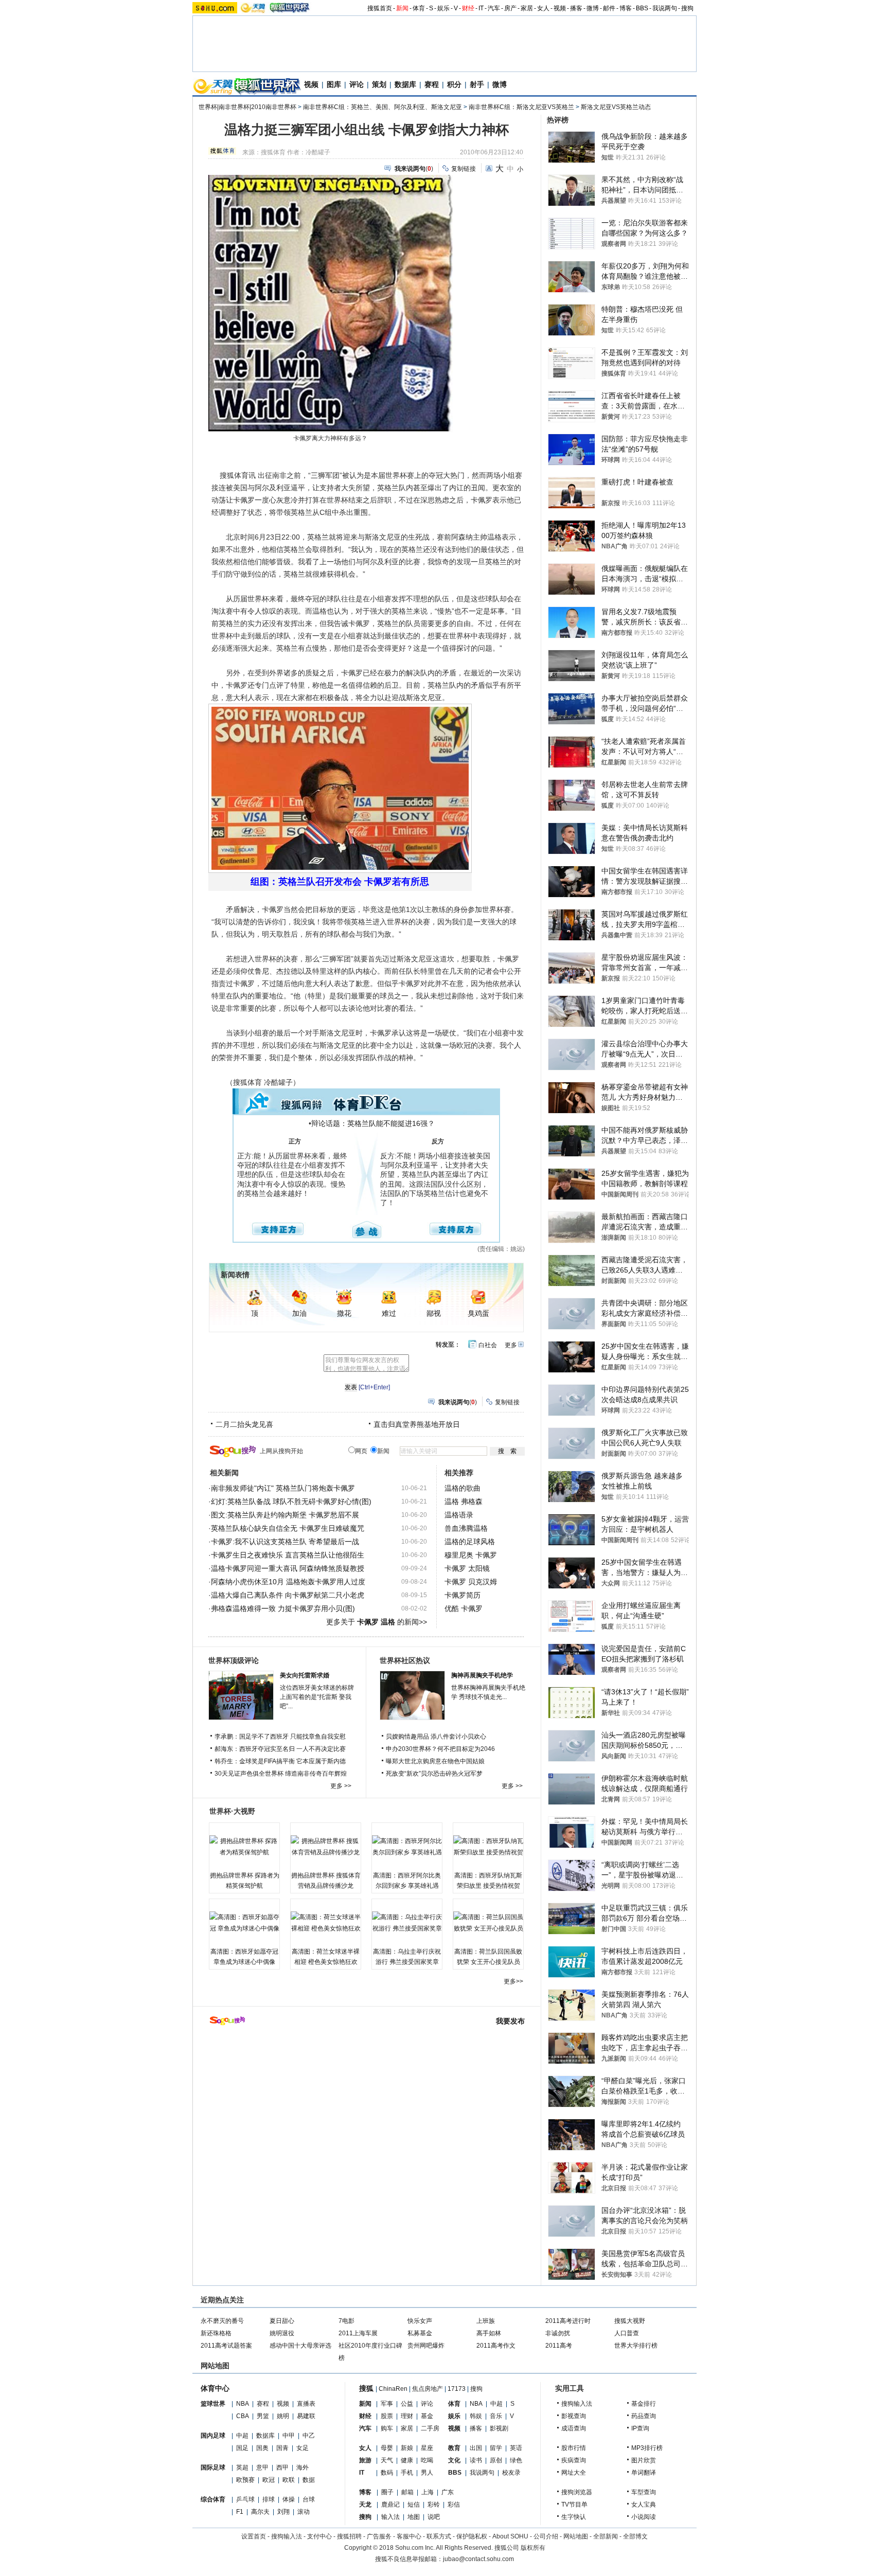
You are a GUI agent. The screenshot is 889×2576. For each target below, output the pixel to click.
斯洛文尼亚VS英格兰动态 (616, 107)
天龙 (365, 2505)
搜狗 (687, 8)
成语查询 (574, 2428)
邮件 (609, 8)
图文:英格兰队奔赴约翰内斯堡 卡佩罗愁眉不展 (285, 1515)
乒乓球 (245, 2499)
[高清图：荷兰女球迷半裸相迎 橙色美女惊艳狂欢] (326, 1923)
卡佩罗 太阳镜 (467, 1568)
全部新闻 (606, 2536)
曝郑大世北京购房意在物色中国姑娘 (435, 1761)
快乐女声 (420, 2321)
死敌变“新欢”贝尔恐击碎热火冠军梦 (434, 1774)
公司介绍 (546, 2536)
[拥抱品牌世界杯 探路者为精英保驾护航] (244, 1847)
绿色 (516, 2460)
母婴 (387, 2448)
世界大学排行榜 (636, 2346)
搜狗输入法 (577, 2404)
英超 (242, 2467)
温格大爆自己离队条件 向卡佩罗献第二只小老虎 (288, 1595)
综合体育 (213, 2499)
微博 (593, 8)
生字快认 (574, 2517)
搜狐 (366, 2388)
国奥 (262, 2448)
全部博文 (635, 2536)
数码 (387, 2473)
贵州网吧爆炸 (426, 2346)
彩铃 (434, 2505)
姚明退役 (282, 2333)
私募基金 (420, 2333)
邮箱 (407, 2492)
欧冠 (269, 2480)
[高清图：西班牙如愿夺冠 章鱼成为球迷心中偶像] (244, 1923)
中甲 (289, 2436)
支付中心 (319, 2536)
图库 (334, 84)
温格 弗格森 (464, 1501)
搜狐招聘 (349, 2536)
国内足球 (213, 2436)
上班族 (486, 2321)
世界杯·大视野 (232, 1811)
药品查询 (644, 2416)
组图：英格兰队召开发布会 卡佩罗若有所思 (340, 882)
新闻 (402, 8)
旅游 (365, 2460)
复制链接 (464, 169)
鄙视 (434, 1313)
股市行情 (574, 2448)
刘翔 (283, 2512)
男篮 (263, 2416)
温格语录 (459, 1515)
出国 (476, 2448)
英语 (516, 2448)
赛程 (432, 84)
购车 (387, 2428)
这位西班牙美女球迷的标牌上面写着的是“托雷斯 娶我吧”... (317, 1697)
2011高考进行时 (568, 2321)
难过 (389, 1313)
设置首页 (254, 2536)
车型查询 (644, 2492)
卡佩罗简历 (463, 1595)
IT (481, 8)
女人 (543, 8)
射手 (477, 84)
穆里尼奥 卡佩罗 (471, 1555)
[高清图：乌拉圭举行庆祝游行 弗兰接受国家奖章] (407, 1923)
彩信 (454, 2505)
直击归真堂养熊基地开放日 (417, 1424)
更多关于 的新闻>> (377, 1622)
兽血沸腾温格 (466, 1528)
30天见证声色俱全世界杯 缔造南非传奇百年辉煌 (281, 1774)
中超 (242, 2436)
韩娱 (476, 2416)
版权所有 (533, 2548)
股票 (387, 2416)
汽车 (494, 8)
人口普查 (627, 2333)
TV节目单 (574, 2505)
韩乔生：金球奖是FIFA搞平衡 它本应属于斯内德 (280, 1761)
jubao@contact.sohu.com (478, 2559)
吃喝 (427, 2460)
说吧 (434, 2517)
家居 (527, 8)
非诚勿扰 (558, 2333)
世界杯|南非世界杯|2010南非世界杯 (247, 107)
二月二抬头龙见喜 (244, 1424)
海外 (303, 2467)
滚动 (304, 2512)
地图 (414, 2517)
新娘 (407, 2448)
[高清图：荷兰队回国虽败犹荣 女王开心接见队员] (488, 1923)
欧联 (289, 2480)
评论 (357, 84)
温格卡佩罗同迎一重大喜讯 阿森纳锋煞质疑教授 (288, 1568)
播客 (576, 8)
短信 (414, 2505)
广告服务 (379, 2536)
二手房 (430, 2428)
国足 (242, 2448)
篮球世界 (213, 2404)
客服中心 (409, 2536)
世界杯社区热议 (405, 1660)
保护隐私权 (472, 2536)
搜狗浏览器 (577, 2492)
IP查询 (640, 2428)
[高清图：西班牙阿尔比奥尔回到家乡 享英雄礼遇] (407, 1847)
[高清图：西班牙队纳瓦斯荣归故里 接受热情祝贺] (488, 1847)
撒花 (344, 1313)
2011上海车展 (358, 2333)
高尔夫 (260, 2512)
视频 (560, 8)
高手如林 (489, 2333)
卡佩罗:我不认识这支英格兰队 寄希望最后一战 (285, 1542)
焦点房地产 (428, 2389)
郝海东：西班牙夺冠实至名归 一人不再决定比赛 (280, 1749)
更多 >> (341, 1786)
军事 (387, 2404)
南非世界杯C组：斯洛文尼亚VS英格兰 (521, 107)
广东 (448, 2492)
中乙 (309, 2436)
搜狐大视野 (630, 2321)
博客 (626, 8)
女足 (303, 2448)
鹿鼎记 (390, 2505)
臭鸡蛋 (478, 1313)
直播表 (306, 2404)
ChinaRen (393, 2389)
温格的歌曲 (463, 1488)
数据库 (405, 84)
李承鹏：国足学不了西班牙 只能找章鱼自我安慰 (280, 1737)
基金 (427, 2416)
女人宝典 (644, 2505)
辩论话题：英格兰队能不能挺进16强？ (373, 1123)
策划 (379, 84)
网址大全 (574, 2473)
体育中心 (215, 2388)
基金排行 (644, 2404)
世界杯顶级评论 (234, 1660)
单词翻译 (644, 2473)
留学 (496, 2448)
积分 (454, 84)
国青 (282, 2448)
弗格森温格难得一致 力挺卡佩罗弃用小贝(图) (283, 1608)
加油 (299, 1313)
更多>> (513, 1981)
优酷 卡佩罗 (464, 1608)
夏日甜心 (282, 2321)
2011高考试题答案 (226, 2346)
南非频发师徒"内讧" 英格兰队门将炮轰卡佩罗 (283, 1488)
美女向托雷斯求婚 (305, 1675)
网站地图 (576, 2536)
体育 (419, 8)
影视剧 (499, 2428)
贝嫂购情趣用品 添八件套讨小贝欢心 (436, 1737)
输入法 (390, 2517)
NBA (243, 2404)
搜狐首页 (380, 8)
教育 (454, 2448)
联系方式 (439, 2536)
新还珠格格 (216, 2333)
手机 (407, 2473)
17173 (457, 2389)
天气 (387, 2460)
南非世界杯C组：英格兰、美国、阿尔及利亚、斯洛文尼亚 (383, 107)
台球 (309, 2499)
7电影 (346, 2321)
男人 (427, 2473)
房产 (510, 8)
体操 (289, 2499)
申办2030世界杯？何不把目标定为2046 (440, 1749)
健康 (407, 2460)
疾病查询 (574, 2460)
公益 (407, 2404)
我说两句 (665, 8)
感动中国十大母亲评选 (300, 2346)
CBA (243, 2416)
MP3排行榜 (647, 2448)
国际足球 (213, 2467)
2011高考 (559, 2346)
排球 (269, 2499)
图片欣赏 (644, 2460)
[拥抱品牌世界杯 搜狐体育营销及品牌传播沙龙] (326, 1847)
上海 (428, 2492)
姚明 (283, 2416)
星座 (427, 2448)
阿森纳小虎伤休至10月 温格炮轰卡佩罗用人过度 (288, 1582)
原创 (496, 2460)
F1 (240, 2512)
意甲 (262, 2467)
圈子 (387, 2492)
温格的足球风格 (470, 1542)
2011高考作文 (496, 2346)
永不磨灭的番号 (222, 2321)
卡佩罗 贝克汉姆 (471, 1582)
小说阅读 (644, 2517)
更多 (511, 1345)
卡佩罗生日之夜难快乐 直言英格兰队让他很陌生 (288, 1555)
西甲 (282, 2467)
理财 (407, 2416)
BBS (642, 8)
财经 (468, 8)
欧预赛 (245, 2480)
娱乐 (443, 8)
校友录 (511, 2473)
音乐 (496, 2416)
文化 (454, 2460)
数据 (309, 2480)
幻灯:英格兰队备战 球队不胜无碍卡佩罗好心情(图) (291, 1501)
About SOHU (510, 2536)
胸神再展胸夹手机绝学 (482, 1675)
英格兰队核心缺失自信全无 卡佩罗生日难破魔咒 (288, 1528)
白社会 (488, 1345)
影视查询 (574, 2416)
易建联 (306, 2416)
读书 (476, 2460)
